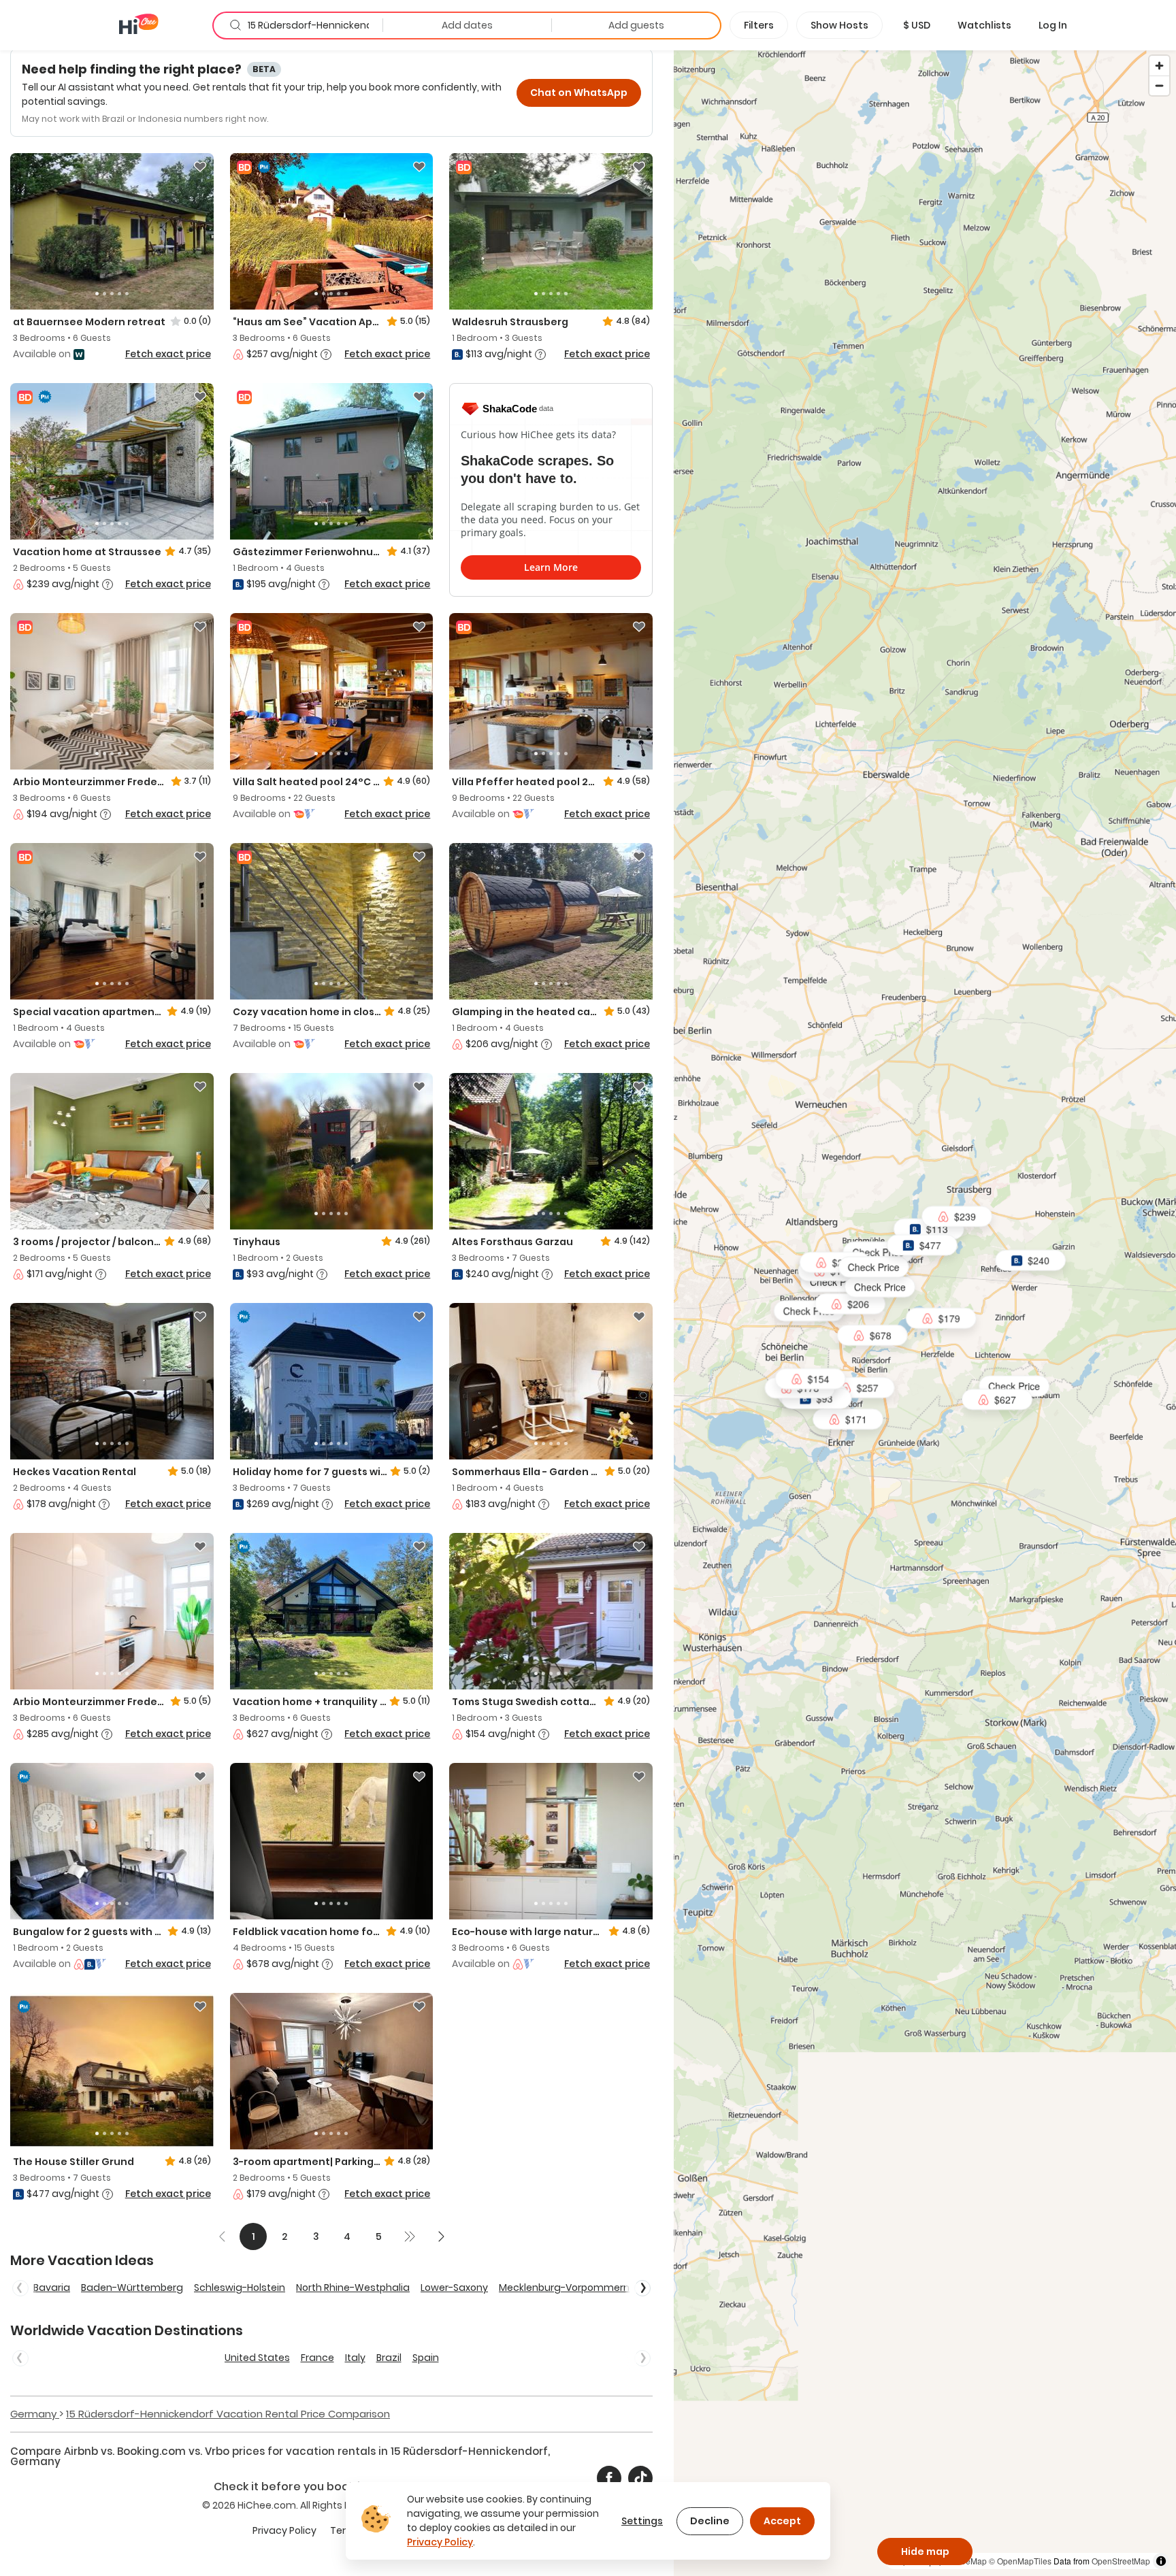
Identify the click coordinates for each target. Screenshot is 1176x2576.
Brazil (389, 2358)
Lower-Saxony (454, 2288)
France (317, 2358)
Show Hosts (839, 25)
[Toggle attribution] (1161, 2561)
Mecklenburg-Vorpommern (564, 2288)
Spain (426, 2358)
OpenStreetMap (1121, 2561)
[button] (917, 25)
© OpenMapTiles (1020, 2561)
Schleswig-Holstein (240, 2288)
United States (257, 2358)
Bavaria (52, 2288)
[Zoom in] (1159, 66)
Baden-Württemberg (132, 2288)
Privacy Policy (284, 2530)
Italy (355, 2358)
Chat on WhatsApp (579, 93)
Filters (759, 25)
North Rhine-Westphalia (353, 2288)
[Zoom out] (1159, 85)
